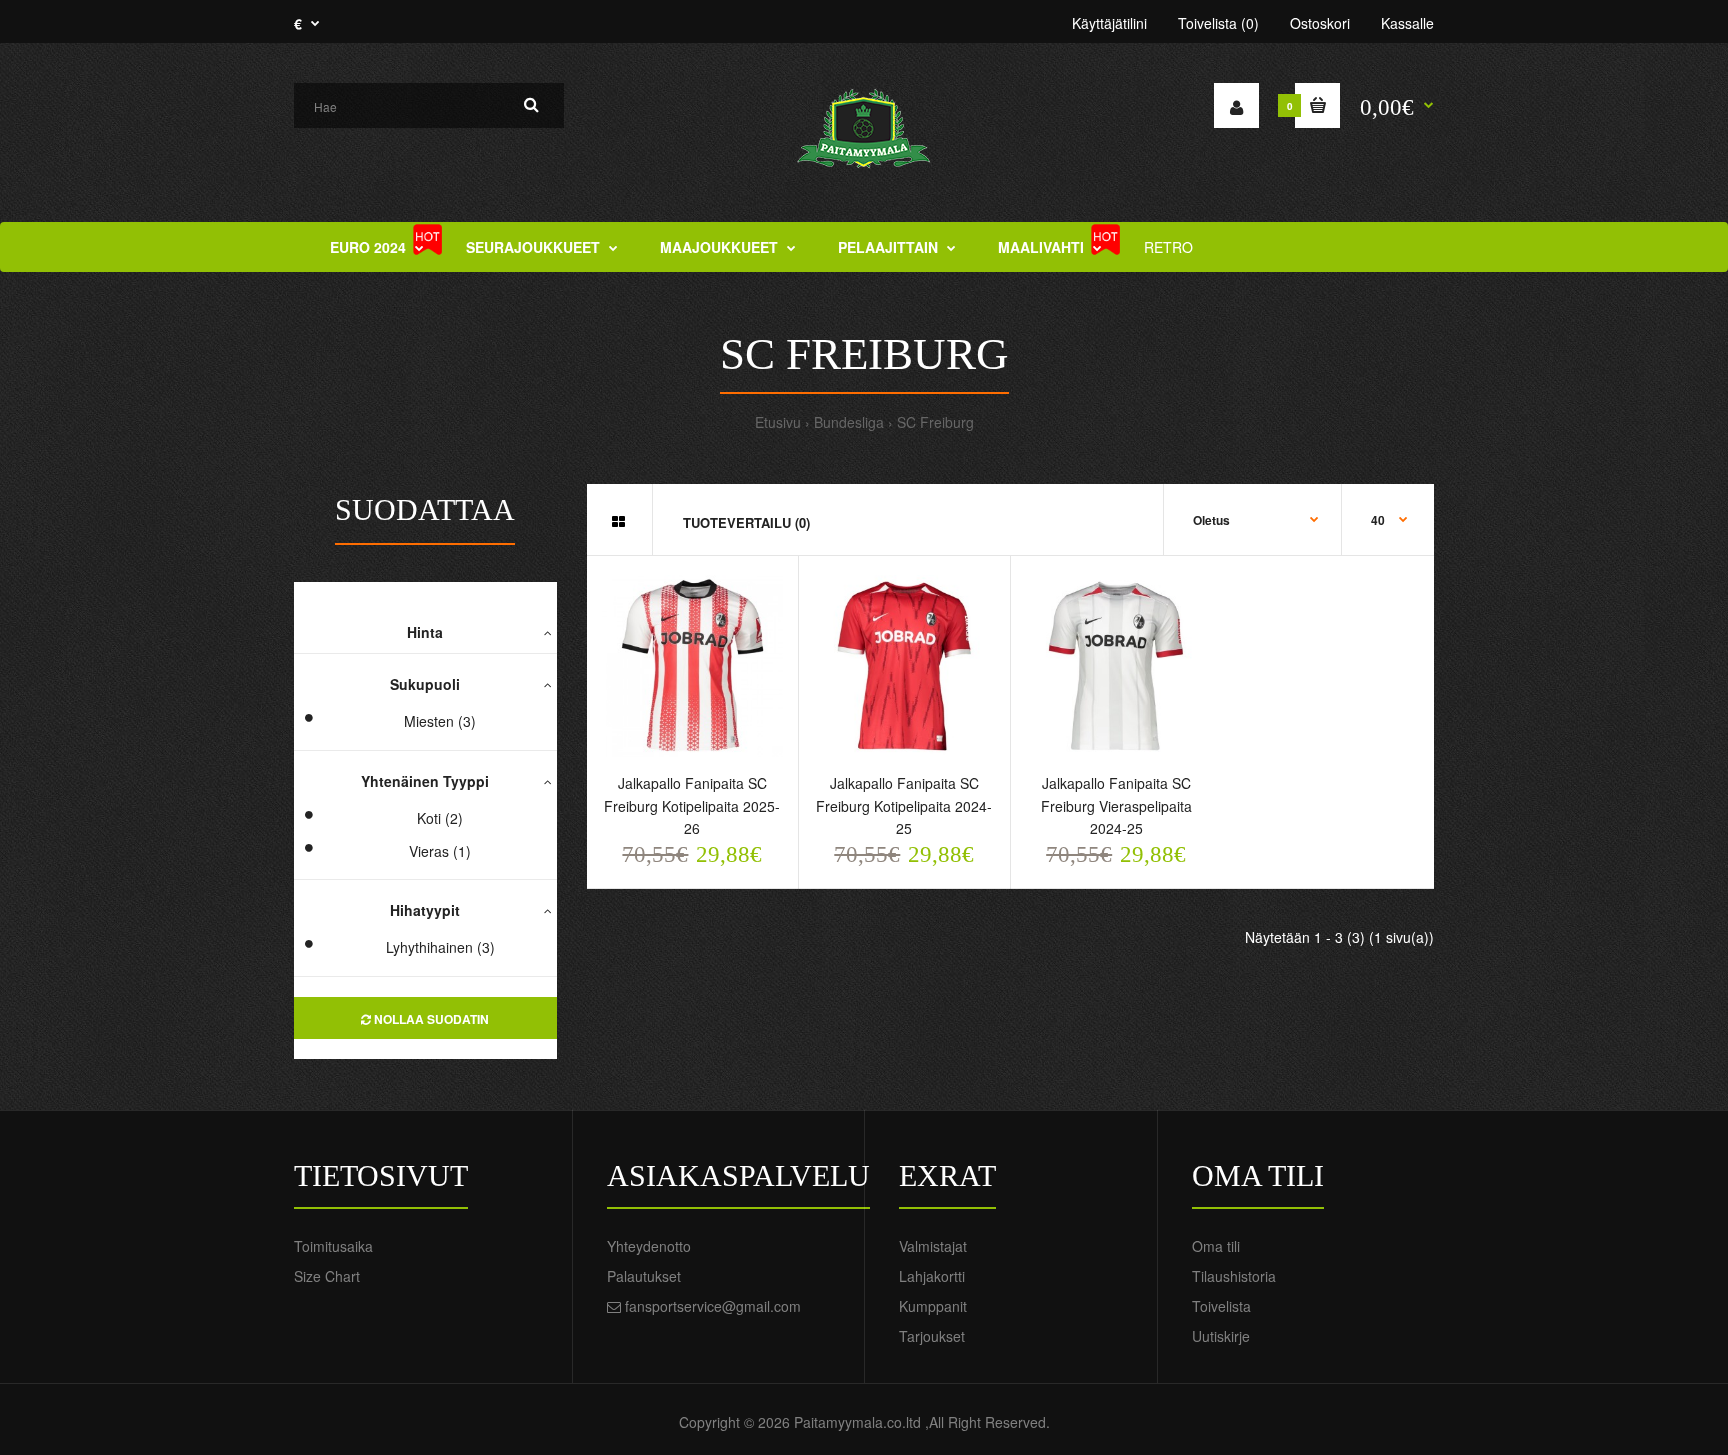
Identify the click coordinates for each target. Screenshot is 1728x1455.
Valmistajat (933, 1246)
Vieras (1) (440, 851)
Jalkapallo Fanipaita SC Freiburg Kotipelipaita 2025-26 (692, 805)
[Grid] (618, 521)
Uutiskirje (1221, 1336)
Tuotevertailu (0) (746, 522)
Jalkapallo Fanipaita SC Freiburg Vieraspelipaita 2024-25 (1116, 805)
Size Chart (327, 1276)
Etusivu (778, 422)
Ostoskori (1320, 23)
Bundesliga (849, 422)
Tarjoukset (932, 1336)
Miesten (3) (440, 721)
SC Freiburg (935, 422)
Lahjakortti (932, 1276)
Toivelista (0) (1218, 23)
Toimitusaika (333, 1246)
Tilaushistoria (1234, 1276)
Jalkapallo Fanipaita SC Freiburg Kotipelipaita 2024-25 (904, 805)
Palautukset (644, 1276)
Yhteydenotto (649, 1246)
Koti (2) (440, 818)
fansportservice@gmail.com (713, 1306)
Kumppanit (933, 1306)
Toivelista (1221, 1306)
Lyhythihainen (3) (440, 947)
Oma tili (1216, 1246)
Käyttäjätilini (1109, 23)
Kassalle (1407, 23)
